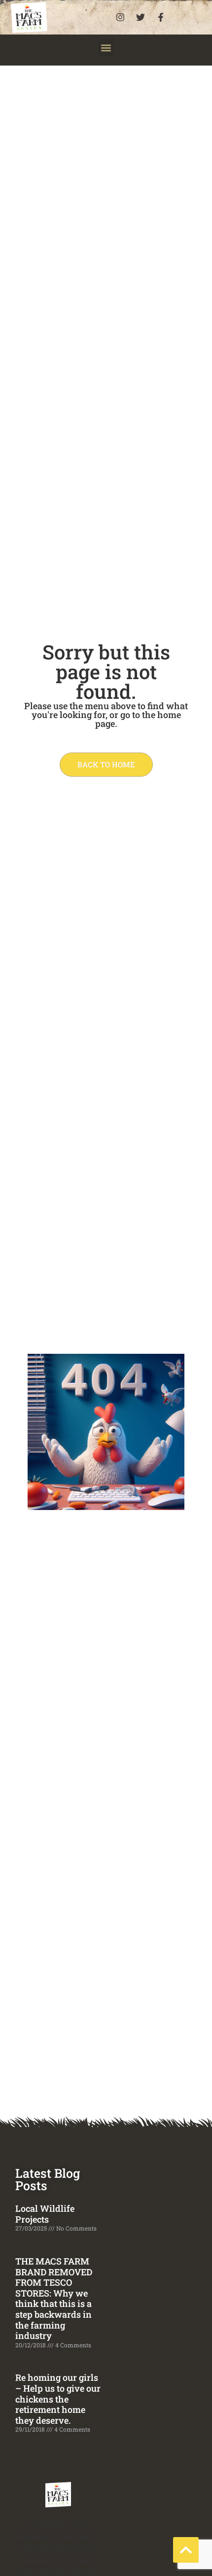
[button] (106, 48)
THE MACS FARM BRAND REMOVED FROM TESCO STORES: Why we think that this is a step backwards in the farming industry (54, 2298)
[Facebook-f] (161, 17)
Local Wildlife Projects (45, 2214)
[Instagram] (120, 17)
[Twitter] (141, 17)
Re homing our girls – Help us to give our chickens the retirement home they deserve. (58, 2399)
